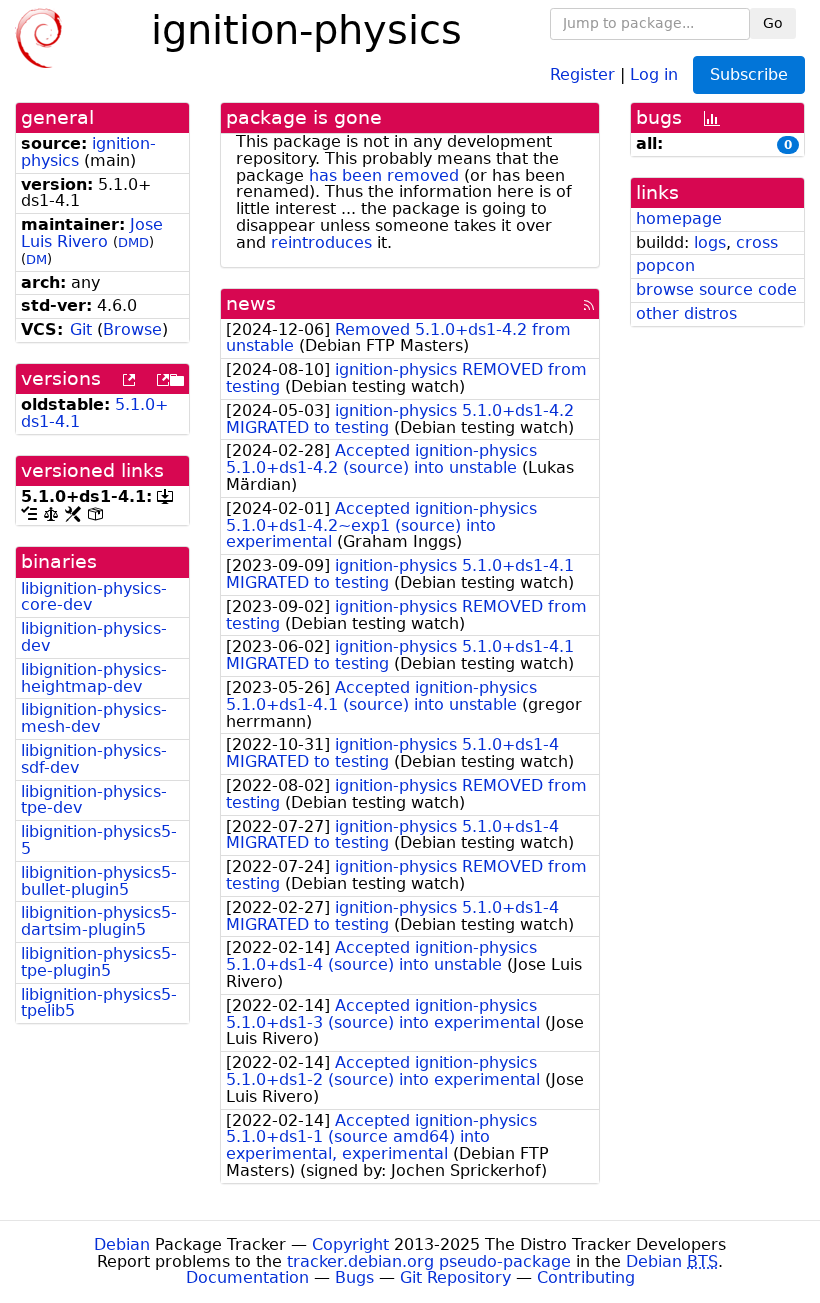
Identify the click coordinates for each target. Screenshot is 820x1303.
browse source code (716, 289)
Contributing (586, 1277)
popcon (665, 265)
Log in (654, 73)
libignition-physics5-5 (99, 840)
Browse (132, 329)
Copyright (350, 1244)
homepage (679, 218)
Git (81, 329)
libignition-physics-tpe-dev (94, 800)
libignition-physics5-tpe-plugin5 (99, 962)
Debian (122, 1244)
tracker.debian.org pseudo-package (429, 1261)
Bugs (354, 1277)
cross (757, 242)
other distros (686, 313)
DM (36, 259)
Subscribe (749, 74)
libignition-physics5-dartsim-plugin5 (99, 921)
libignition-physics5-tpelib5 (99, 1003)
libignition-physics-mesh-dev (94, 718)
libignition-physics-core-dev (94, 597)
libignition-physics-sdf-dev (94, 759)
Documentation (247, 1277)
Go (773, 23)
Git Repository (455, 1277)
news (251, 303)
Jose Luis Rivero (92, 233)
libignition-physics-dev (94, 637)
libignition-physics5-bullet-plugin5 (99, 881)
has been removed (384, 175)
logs (710, 242)
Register (582, 73)
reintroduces (321, 242)
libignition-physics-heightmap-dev (94, 678)
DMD (133, 242)
